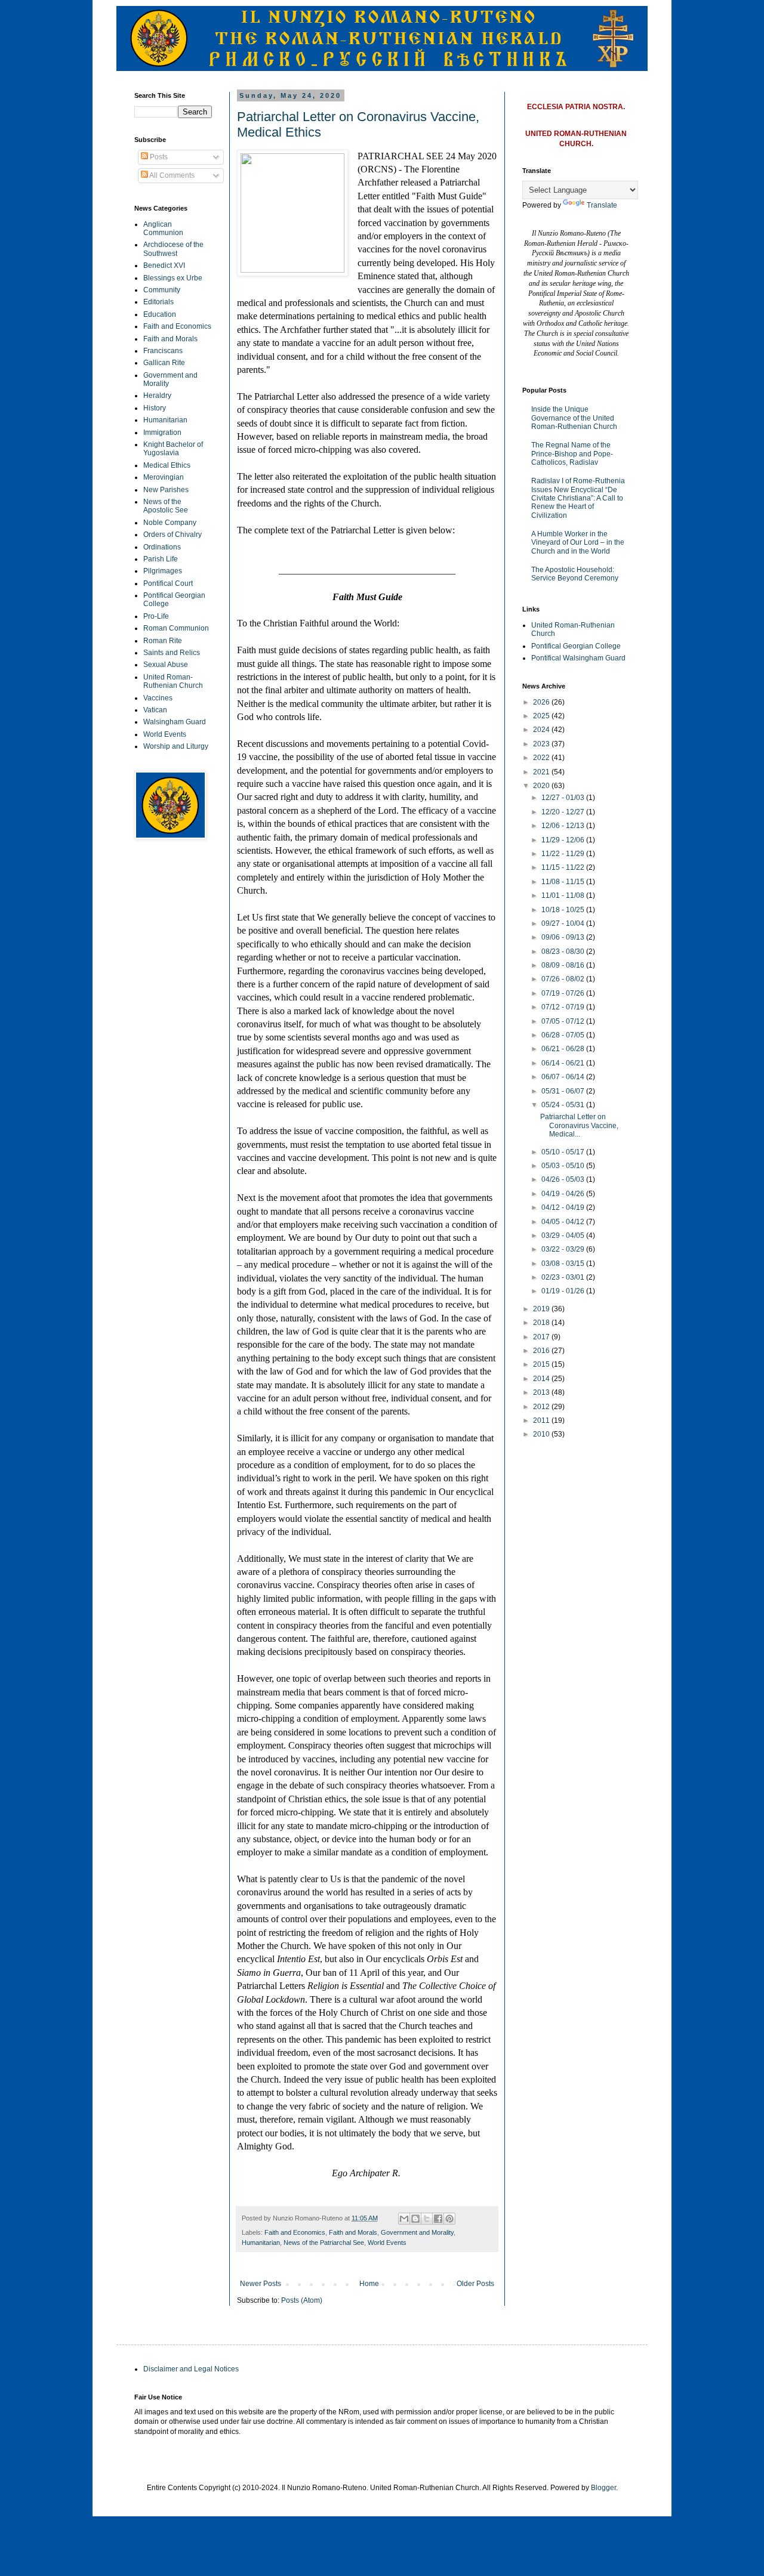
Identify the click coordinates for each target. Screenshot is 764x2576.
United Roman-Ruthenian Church (173, 681)
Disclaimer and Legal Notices (191, 2369)
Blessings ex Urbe (173, 278)
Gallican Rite (164, 363)
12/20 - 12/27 (564, 812)
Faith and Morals (353, 2232)
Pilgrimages (163, 571)
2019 (542, 1309)
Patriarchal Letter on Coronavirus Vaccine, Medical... (579, 1125)
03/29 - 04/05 (564, 1236)
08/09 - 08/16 (564, 965)
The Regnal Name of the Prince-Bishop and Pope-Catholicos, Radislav (572, 454)
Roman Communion (176, 628)
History (155, 408)
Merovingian (164, 477)
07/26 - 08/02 (564, 979)
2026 (542, 702)
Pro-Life (156, 616)
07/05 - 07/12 (564, 1021)
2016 (542, 1351)
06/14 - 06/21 (564, 1063)
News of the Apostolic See (166, 506)
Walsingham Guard (175, 722)
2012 (542, 1407)
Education (160, 314)
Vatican (155, 710)
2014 (542, 1379)
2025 (542, 716)
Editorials (158, 302)
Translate (602, 205)
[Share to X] (427, 2219)
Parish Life (161, 559)
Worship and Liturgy (176, 746)
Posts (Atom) (302, 2300)
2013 (542, 1392)
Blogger (603, 2488)
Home (369, 2284)
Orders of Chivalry (172, 535)
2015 (542, 1364)
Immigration (162, 433)
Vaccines (158, 698)
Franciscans (163, 351)
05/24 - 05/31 (564, 1105)
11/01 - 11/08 (564, 895)
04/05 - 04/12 (564, 1222)
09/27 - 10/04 (564, 923)
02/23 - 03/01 (564, 1277)
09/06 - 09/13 (564, 937)
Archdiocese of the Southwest (173, 249)
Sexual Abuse (166, 665)
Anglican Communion (163, 228)
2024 (542, 730)
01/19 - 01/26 (564, 1291)
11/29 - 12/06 (564, 840)
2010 (542, 1434)
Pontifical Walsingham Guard (578, 658)
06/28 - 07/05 (564, 1035)
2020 (542, 786)
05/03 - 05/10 (564, 1166)
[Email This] (404, 2219)
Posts (158, 157)
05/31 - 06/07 (564, 1091)
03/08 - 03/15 (564, 1264)
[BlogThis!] (415, 2219)
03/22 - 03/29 (564, 1249)
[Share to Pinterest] (449, 2219)
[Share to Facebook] (438, 2219)
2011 (542, 1420)
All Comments (171, 175)
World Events (387, 2243)
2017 (542, 1337)
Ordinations (162, 547)
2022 (542, 758)
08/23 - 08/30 (564, 952)
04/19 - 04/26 (564, 1194)
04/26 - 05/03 (564, 1179)
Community (162, 290)
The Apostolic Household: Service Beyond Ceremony (575, 574)
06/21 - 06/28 (564, 1049)
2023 (542, 744)
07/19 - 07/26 (564, 993)
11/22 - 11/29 (564, 854)
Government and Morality (417, 2232)
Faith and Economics (295, 2232)
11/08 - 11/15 (564, 882)
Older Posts (475, 2284)
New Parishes (166, 490)
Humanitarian (261, 2243)
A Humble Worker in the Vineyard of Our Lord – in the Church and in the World (578, 543)
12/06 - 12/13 (564, 826)
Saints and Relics (172, 653)
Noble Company (170, 523)
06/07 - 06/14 (564, 1077)
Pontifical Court (168, 583)
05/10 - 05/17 (564, 1152)
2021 (542, 772)
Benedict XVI (164, 265)
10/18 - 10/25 (564, 910)
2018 (542, 1323)
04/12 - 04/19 (564, 1207)
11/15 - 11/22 (564, 867)
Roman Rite (163, 641)
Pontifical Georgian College (576, 646)
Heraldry (157, 396)
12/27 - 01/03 (564, 798)
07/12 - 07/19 (564, 1007)
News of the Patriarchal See (324, 2243)
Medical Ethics (167, 465)
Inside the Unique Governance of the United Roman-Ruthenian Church (574, 418)
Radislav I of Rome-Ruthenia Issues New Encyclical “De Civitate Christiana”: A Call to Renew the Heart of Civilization (578, 498)
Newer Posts (261, 2284)
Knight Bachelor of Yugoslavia (173, 449)
